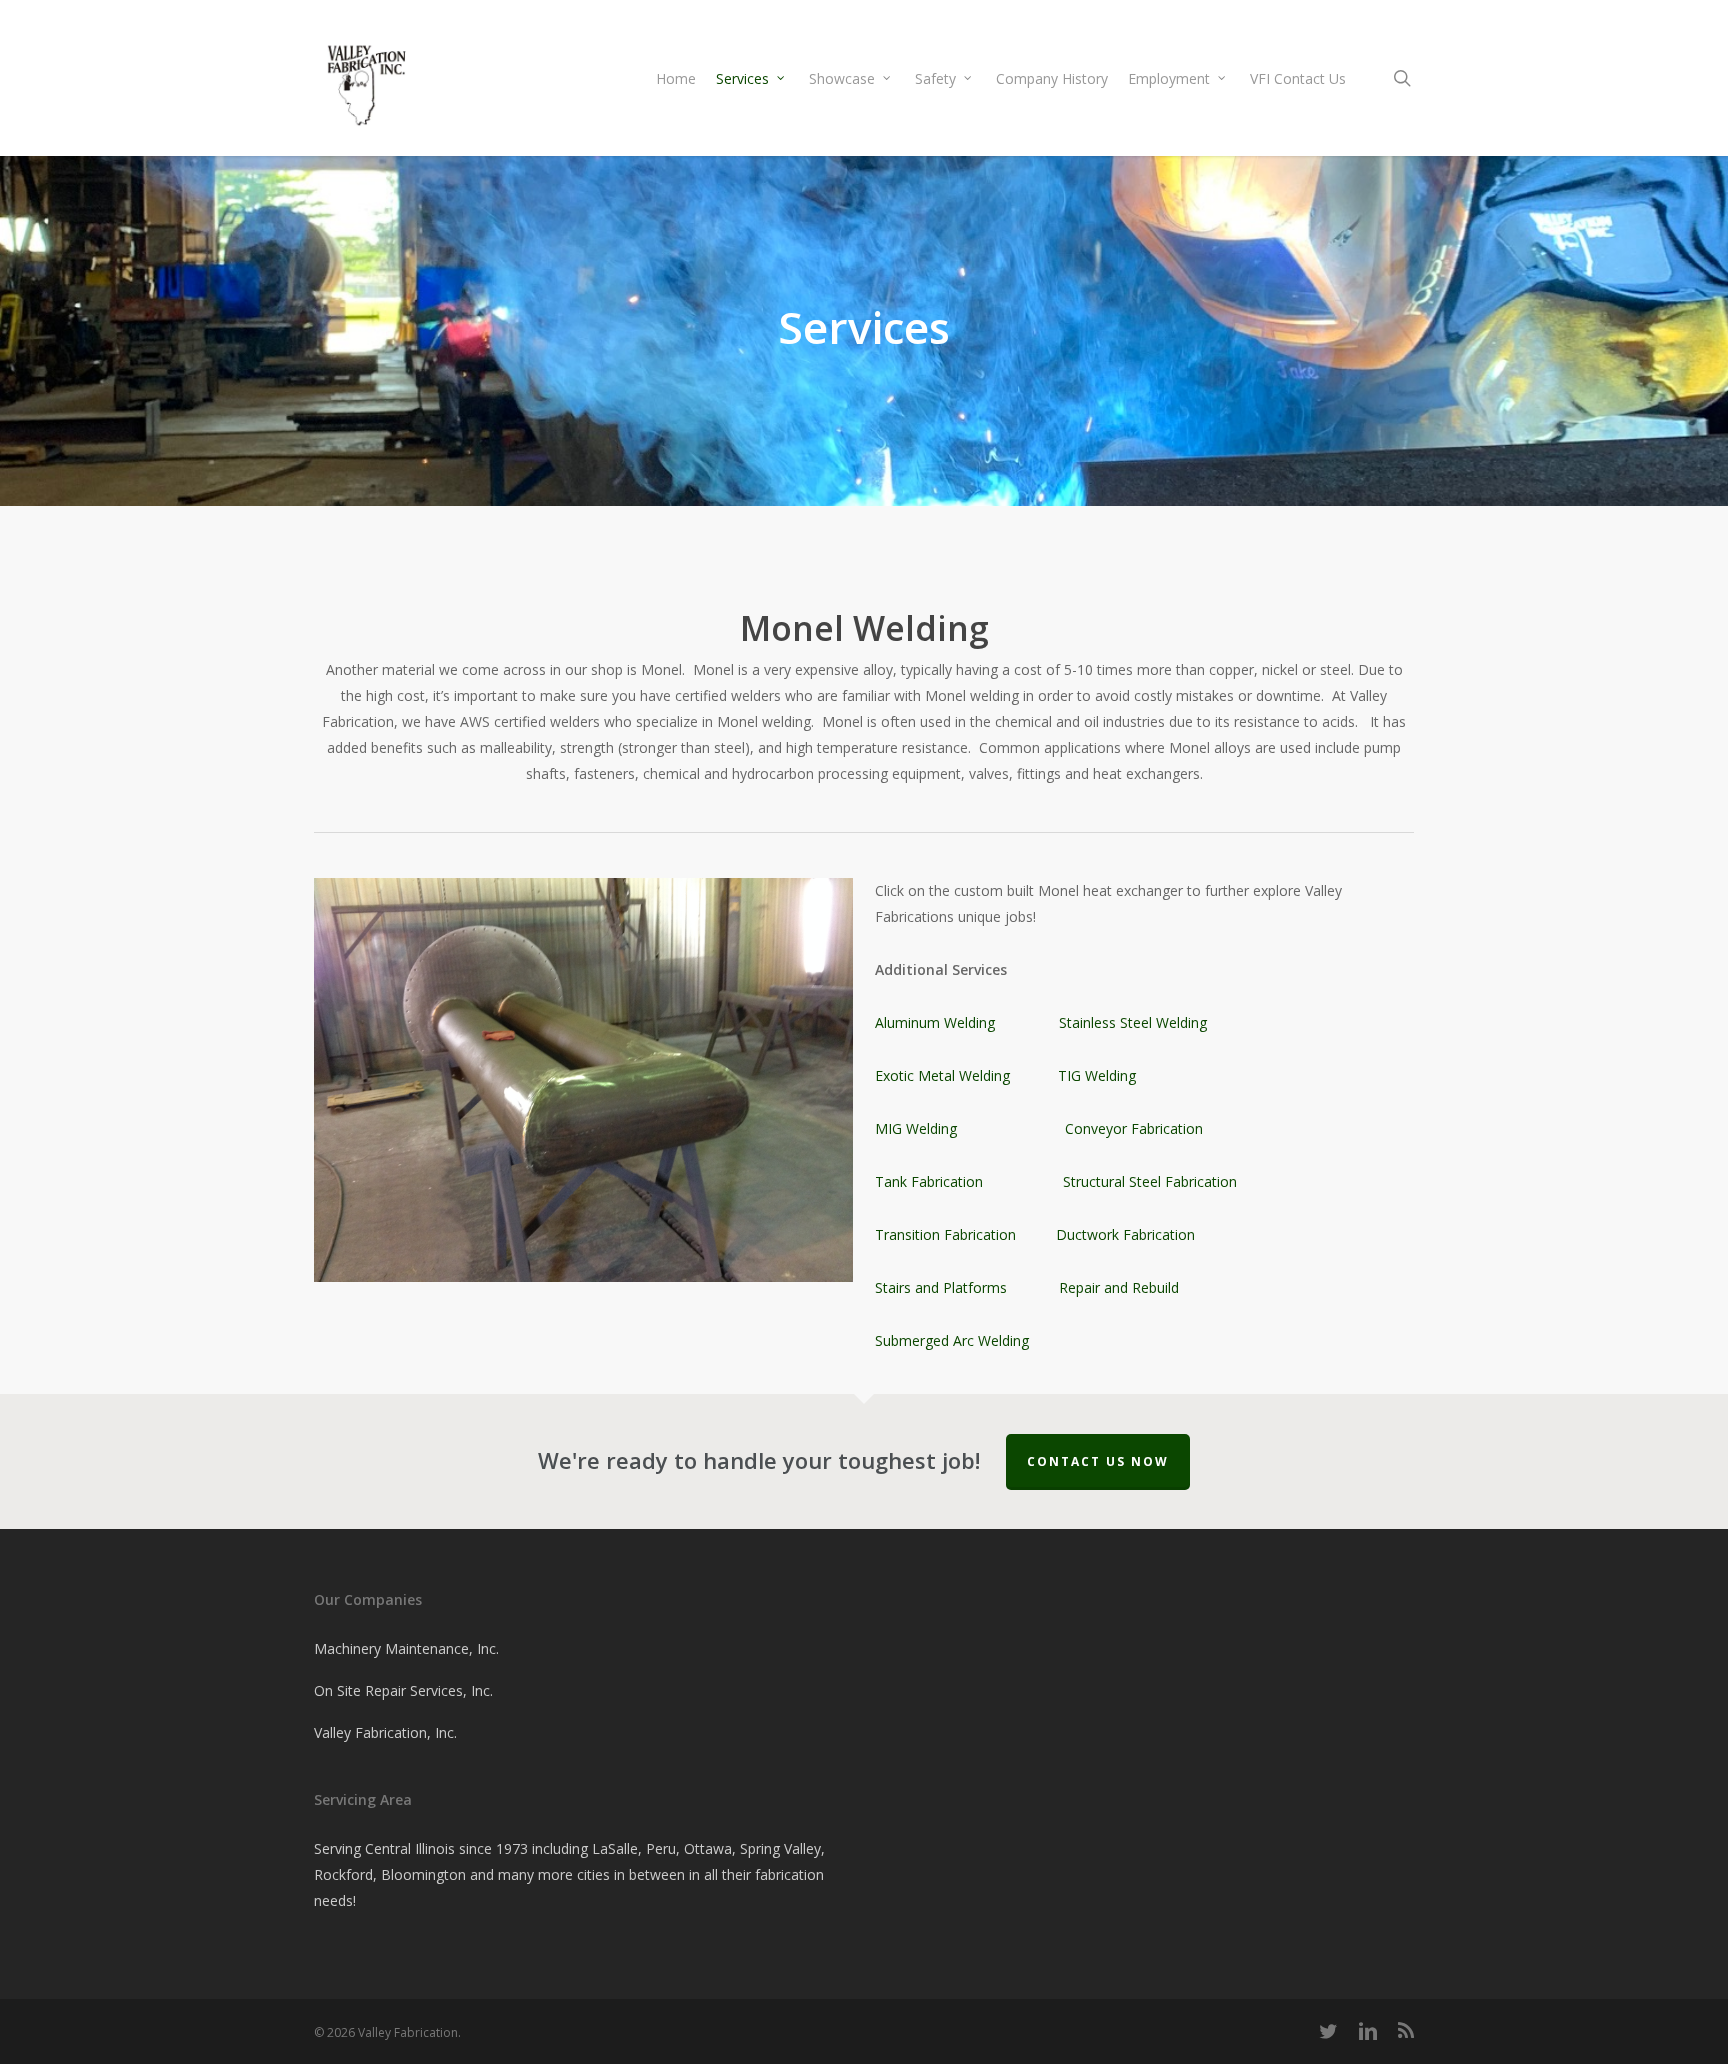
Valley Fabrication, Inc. (385, 1732)
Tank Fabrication (929, 1181)
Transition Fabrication (945, 1234)
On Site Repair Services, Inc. (403, 1690)
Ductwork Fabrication (1125, 1234)
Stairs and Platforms (941, 1287)
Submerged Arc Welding (952, 1340)
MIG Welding (916, 1128)
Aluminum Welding (935, 1022)
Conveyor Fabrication (1134, 1128)
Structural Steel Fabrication (1152, 1181)
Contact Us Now (1098, 1461)
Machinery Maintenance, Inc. (406, 1648)
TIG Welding (1097, 1075)
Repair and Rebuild (1119, 1287)
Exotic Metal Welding (942, 1075)
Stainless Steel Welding (1133, 1022)
